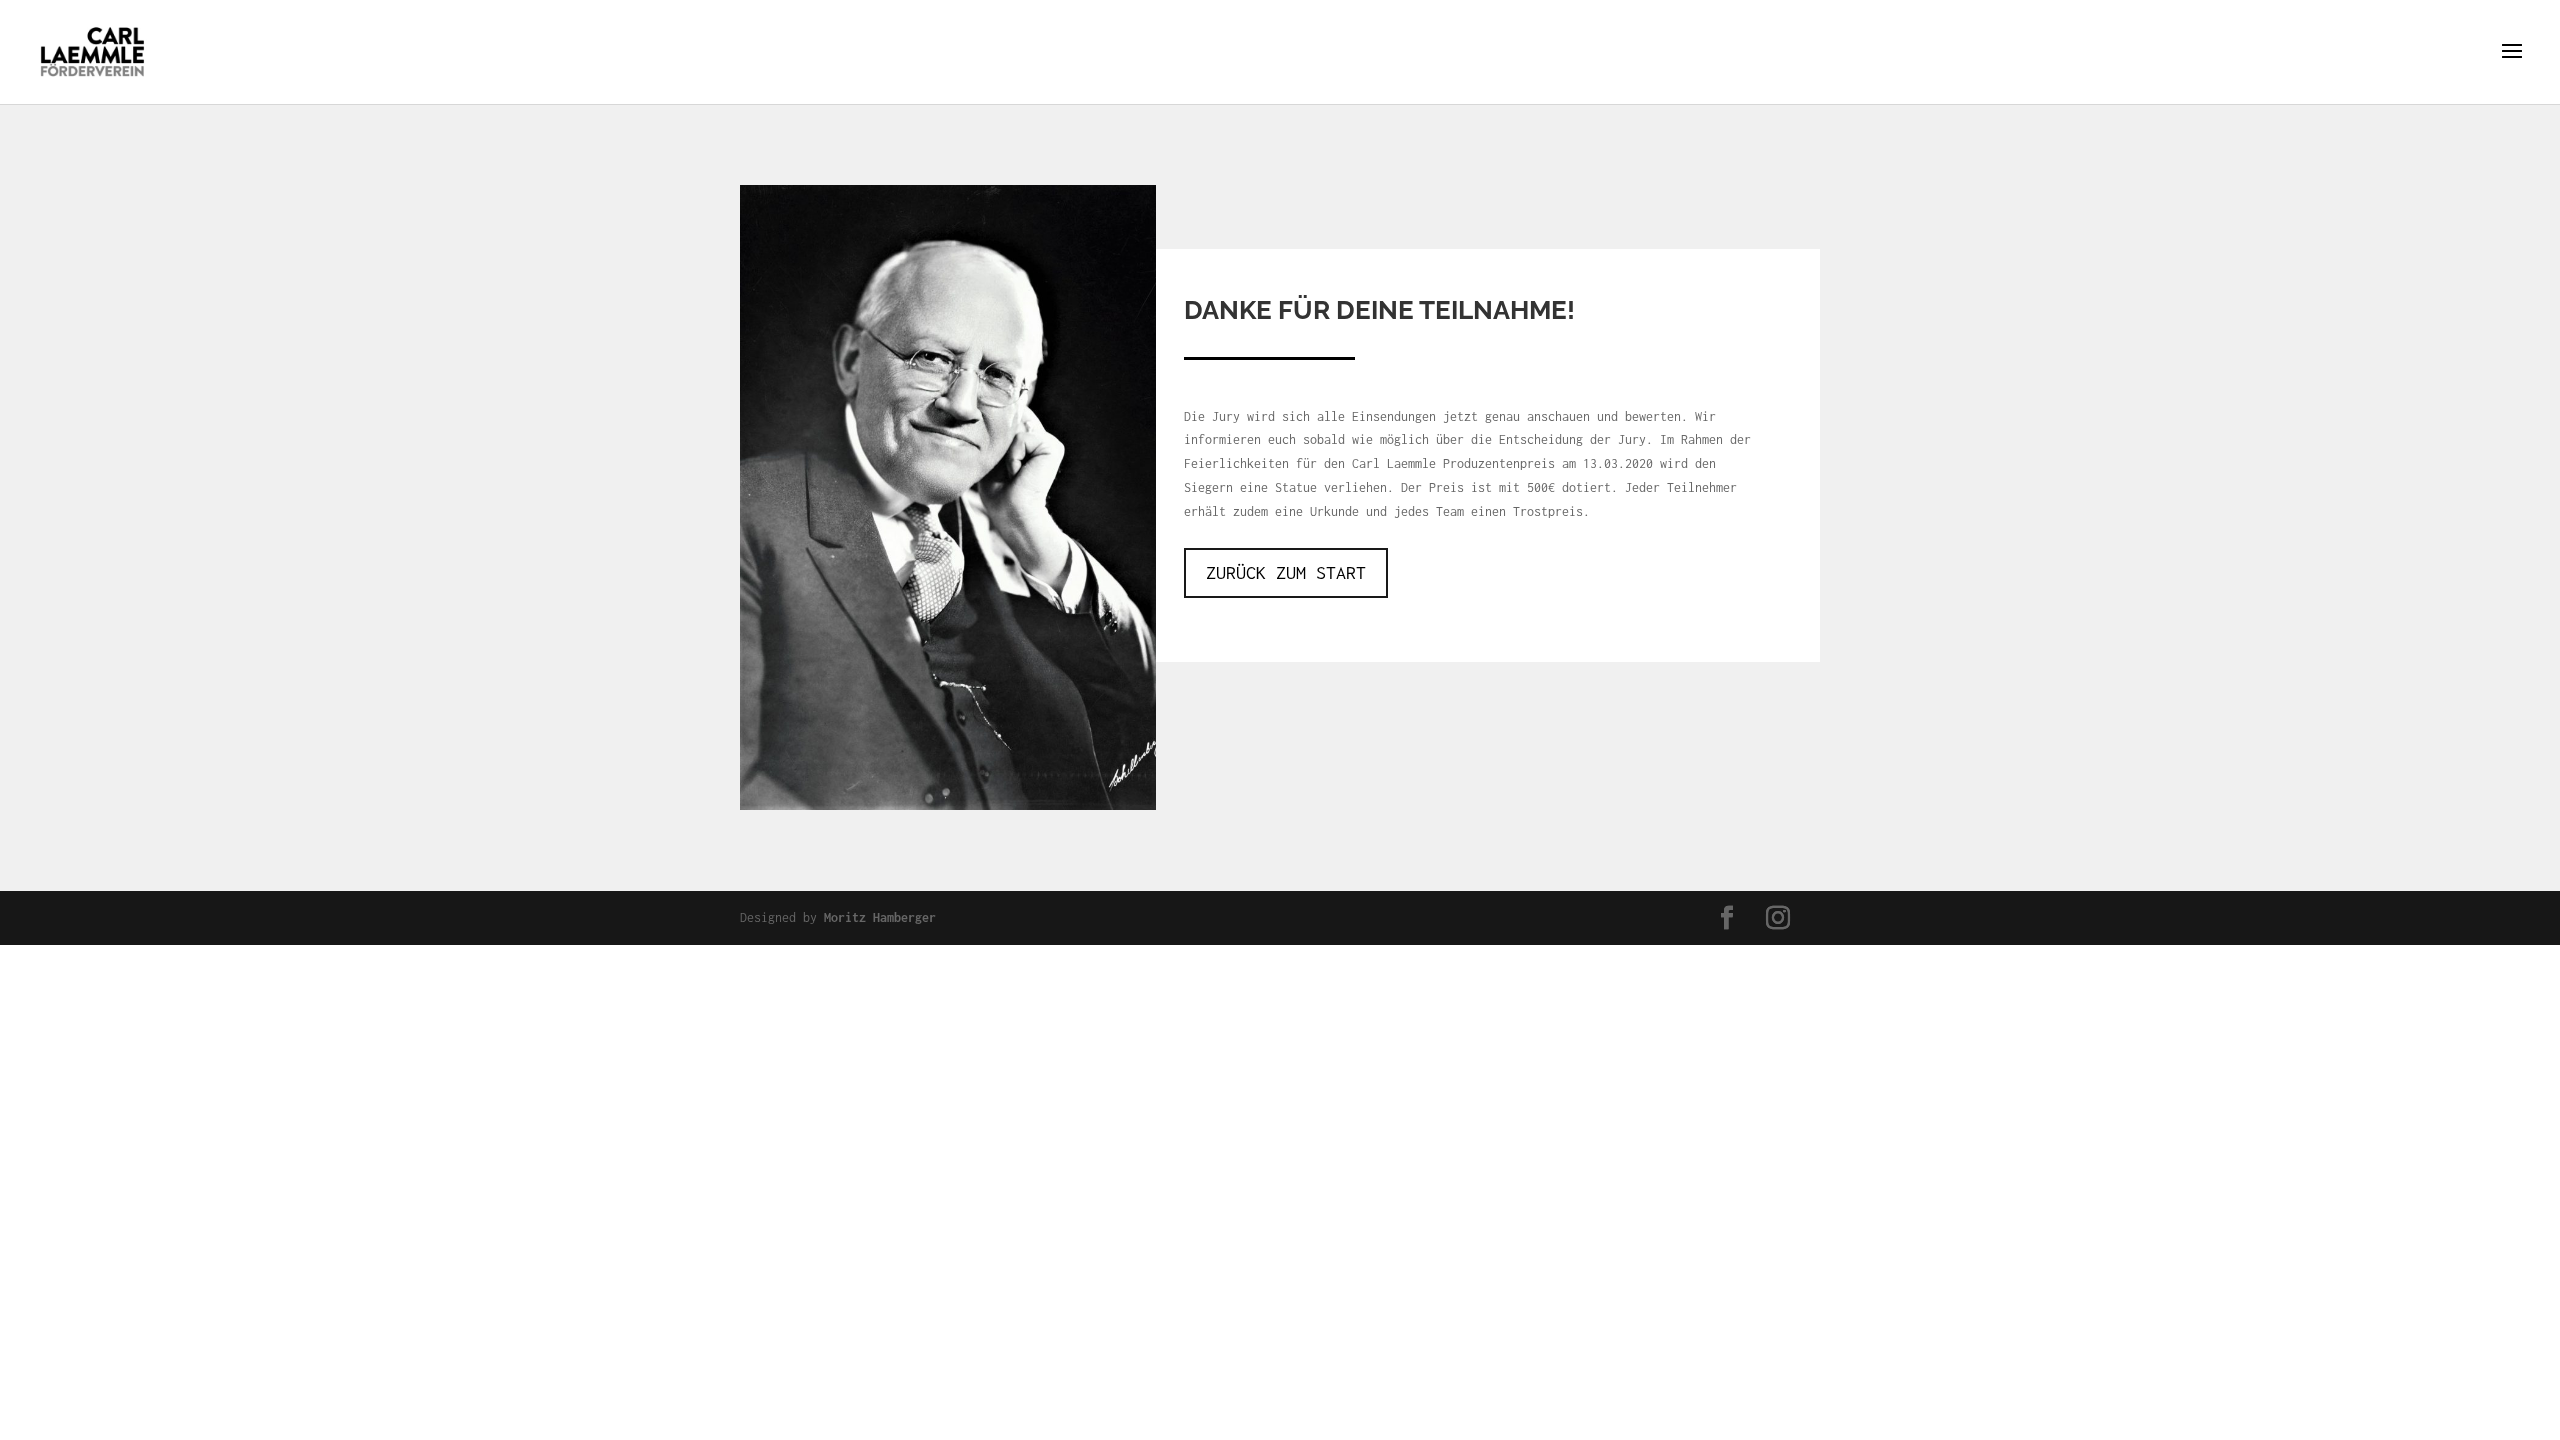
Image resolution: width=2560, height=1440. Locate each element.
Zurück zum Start (1286, 572)
